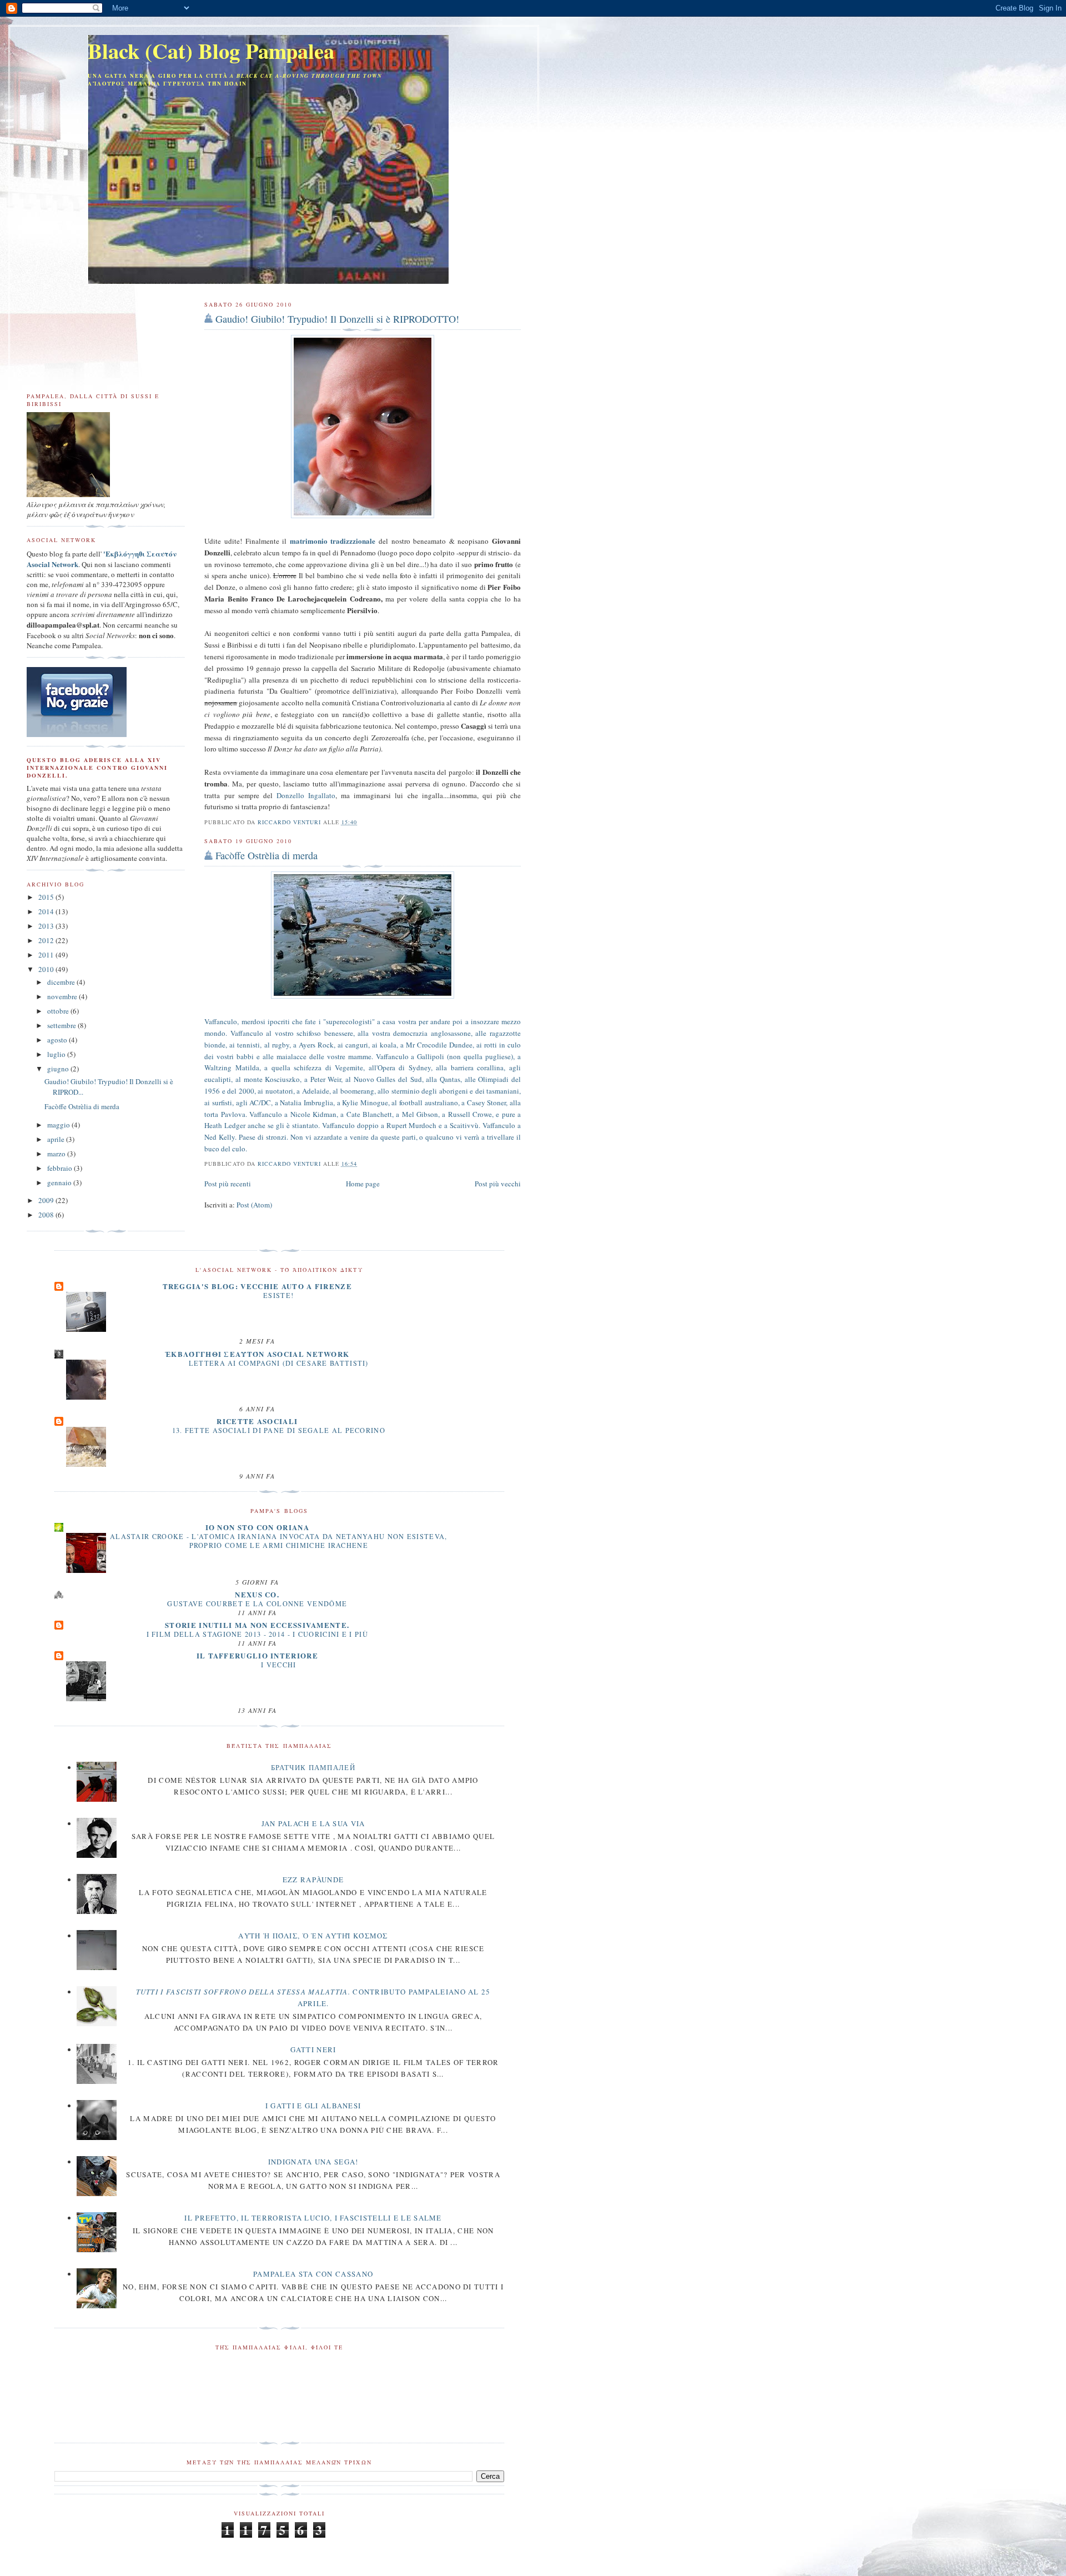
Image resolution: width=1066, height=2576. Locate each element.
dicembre (62, 982)
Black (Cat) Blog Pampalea (211, 51)
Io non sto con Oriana (257, 1527)
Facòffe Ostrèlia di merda (266, 855)
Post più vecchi (498, 1184)
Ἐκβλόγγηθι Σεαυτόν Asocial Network (257, 1354)
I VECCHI (278, 1665)
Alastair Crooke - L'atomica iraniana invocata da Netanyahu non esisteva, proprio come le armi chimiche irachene (279, 1541)
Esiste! (278, 1295)
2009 (47, 1200)
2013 (47, 926)
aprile (57, 1139)
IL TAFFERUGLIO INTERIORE (257, 1655)
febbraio (61, 1168)
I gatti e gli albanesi (313, 2106)
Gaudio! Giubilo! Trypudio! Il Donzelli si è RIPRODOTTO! (337, 319)
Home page (363, 1184)
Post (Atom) (254, 1205)
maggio (59, 1125)
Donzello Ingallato (306, 795)
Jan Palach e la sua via (313, 1823)
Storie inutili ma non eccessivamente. (257, 1625)
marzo (57, 1154)
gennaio (60, 1182)
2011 (47, 955)
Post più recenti (228, 1184)
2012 (47, 940)
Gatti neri (313, 2049)
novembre (63, 996)
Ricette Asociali (257, 1421)
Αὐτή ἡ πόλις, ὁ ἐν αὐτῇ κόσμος (313, 1936)
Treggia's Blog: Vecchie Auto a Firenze (257, 1286)
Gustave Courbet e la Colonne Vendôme (257, 1603)
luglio (57, 1054)
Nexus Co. (257, 1594)
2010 (47, 969)
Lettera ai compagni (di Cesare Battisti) (279, 1363)
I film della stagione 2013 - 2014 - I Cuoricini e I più (258, 1634)
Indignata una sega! (313, 2162)
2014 (47, 911)
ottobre (59, 1011)
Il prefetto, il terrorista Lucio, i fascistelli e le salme (313, 2218)
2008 (47, 1215)
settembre (62, 1025)
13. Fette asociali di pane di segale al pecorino (279, 1430)
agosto (58, 1040)
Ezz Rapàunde (313, 1880)
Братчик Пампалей (313, 1767)
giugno (59, 1069)
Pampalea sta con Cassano (313, 2274)
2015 (47, 897)
